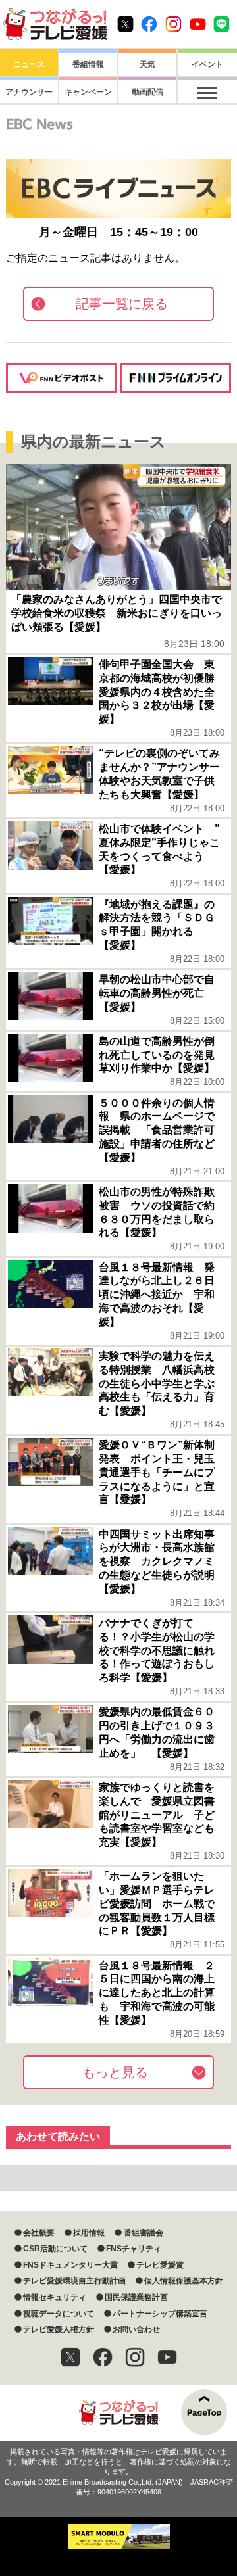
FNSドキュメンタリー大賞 (70, 2265)
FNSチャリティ (134, 2249)
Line (222, 24)
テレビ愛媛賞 (160, 2265)
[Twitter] (70, 2357)
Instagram (173, 24)
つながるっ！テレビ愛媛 (118, 2413)
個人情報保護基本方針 (184, 2281)
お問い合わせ (136, 2329)
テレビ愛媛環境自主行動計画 (74, 2281)
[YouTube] (167, 2357)
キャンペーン (88, 92)
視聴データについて (59, 2314)
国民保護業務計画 (136, 2297)
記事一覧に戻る (122, 304)
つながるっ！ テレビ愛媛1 (55, 24)
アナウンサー (29, 92)
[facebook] (103, 2357)
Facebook (149, 24)
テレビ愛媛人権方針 (59, 2329)
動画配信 (147, 92)
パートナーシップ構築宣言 (160, 2314)
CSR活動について (55, 2249)
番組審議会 (143, 2233)
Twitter (125, 24)
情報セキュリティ (55, 2297)
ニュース (29, 64)
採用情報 (89, 2233)
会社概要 (39, 2233)
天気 (147, 64)
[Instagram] (135, 2357)
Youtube (198, 24)
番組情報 (88, 64)
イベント (207, 64)
